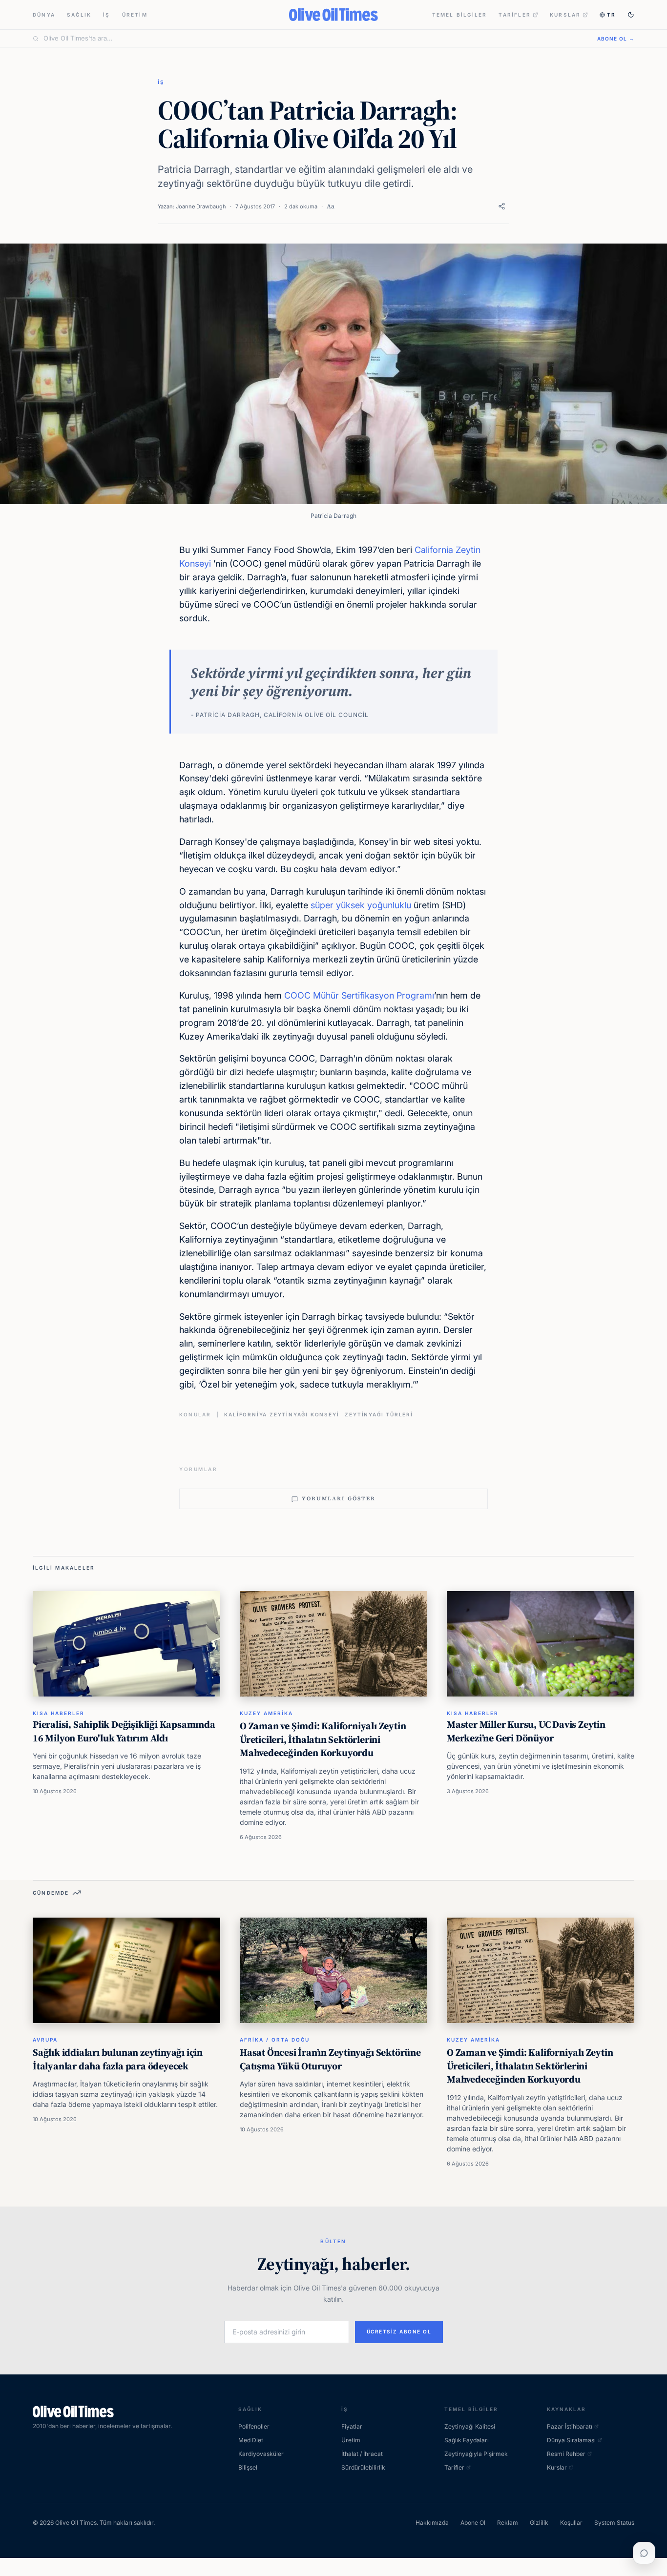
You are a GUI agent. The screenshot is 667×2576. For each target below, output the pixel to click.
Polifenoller (254, 2426)
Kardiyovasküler (261, 2454)
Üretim (135, 15)
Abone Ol (473, 2523)
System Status (614, 2523)
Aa (331, 206)
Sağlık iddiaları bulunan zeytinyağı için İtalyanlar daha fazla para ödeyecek (118, 2059)
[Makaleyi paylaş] (502, 206)
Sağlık (79, 15)
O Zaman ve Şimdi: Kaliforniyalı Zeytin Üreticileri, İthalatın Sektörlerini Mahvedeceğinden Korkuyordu (323, 1739)
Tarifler (515, 15)
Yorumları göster (339, 1499)
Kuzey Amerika (266, 1713)
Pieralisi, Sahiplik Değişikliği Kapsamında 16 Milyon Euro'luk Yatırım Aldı (124, 1731)
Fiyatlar (352, 2426)
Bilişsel (248, 2467)
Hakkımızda (432, 2523)
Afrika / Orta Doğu (275, 2040)
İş (106, 15)
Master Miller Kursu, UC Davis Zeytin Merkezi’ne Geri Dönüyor (526, 1731)
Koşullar (571, 2523)
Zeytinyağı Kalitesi (470, 2426)
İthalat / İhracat (362, 2454)
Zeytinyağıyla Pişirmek (476, 2454)
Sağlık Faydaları (467, 2440)
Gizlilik (539, 2523)
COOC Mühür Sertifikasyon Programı (359, 995)
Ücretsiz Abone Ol (399, 2331)
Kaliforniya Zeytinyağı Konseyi (281, 1414)
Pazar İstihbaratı (570, 2426)
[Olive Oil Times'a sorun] (644, 2553)
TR (611, 15)
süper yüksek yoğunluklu (361, 905)
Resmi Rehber (566, 2454)
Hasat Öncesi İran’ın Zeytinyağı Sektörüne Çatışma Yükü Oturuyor (330, 2059)
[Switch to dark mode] (631, 15)
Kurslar (565, 15)
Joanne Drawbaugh (201, 206)
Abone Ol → (616, 39)
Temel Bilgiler (460, 15)
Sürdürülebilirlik (363, 2467)
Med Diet (251, 2440)
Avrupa (45, 2040)
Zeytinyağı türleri (379, 1414)
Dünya (44, 15)
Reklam (508, 2523)
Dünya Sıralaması (571, 2440)
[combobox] (314, 39)
